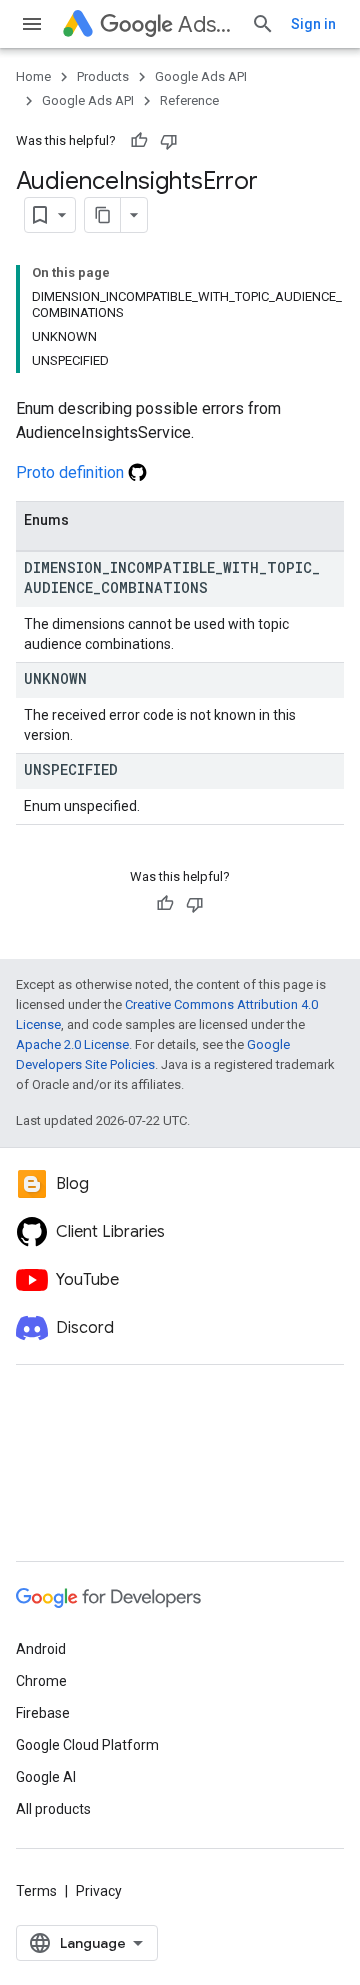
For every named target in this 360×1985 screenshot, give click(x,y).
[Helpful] (139, 141)
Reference (189, 100)
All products (53, 1809)
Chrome (41, 1681)
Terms (36, 1891)
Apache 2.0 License (72, 1044)
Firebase (43, 1713)
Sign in (313, 24)
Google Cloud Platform (87, 1745)
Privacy (99, 1891)
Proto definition (72, 472)
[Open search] (263, 24)
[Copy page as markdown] (103, 215)
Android (41, 1649)
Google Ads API (201, 76)
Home (33, 76)
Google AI (46, 1777)
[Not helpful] (169, 141)
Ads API (206, 24)
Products (103, 76)
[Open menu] (32, 24)
